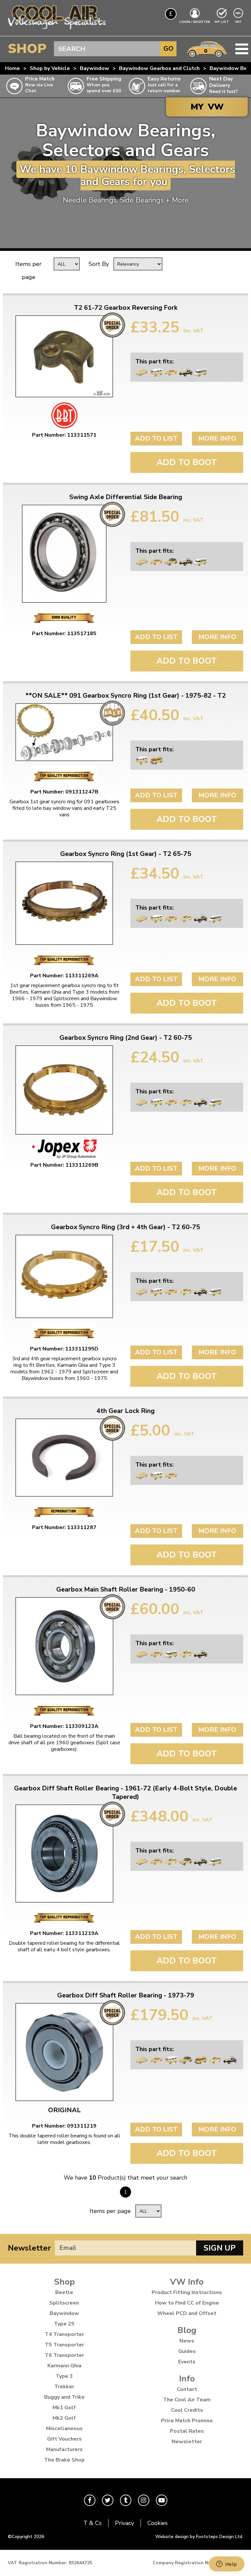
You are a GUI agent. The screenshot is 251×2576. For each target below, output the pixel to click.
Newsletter (29, 2248)
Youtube (162, 2500)
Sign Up (220, 2248)
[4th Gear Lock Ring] (64, 1458)
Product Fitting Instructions (187, 2292)
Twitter (108, 2500)
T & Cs (92, 2523)
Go (168, 49)
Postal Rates (187, 2431)
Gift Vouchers (64, 2439)
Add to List (156, 438)
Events (187, 2362)
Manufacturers (64, 2449)
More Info (217, 438)
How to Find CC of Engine (187, 2303)
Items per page (28, 270)
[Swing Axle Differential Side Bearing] (64, 554)
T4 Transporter (64, 2334)
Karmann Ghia (64, 2366)
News (187, 2341)
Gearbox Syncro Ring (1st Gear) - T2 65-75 (126, 854)
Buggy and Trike (64, 2397)
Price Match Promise (187, 2421)
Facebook (90, 2500)
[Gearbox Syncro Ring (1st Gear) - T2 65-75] (64, 903)
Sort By (99, 264)
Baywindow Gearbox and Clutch (159, 68)
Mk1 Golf (64, 2408)
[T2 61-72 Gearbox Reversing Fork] (64, 356)
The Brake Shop (64, 2460)
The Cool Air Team (187, 2400)
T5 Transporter (64, 2345)
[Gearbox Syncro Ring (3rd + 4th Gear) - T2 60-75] (64, 1276)
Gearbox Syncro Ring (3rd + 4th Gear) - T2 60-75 (125, 1227)
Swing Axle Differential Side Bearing (126, 497)
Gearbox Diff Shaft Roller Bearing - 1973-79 (126, 1995)
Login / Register (195, 22)
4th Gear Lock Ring (125, 1411)
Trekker (64, 2387)
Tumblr (126, 2500)
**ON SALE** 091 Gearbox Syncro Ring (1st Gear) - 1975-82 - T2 (126, 696)
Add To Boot (187, 462)
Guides (187, 2351)
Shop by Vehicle (50, 68)
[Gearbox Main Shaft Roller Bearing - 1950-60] (64, 1646)
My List (222, 22)
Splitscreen (64, 2303)
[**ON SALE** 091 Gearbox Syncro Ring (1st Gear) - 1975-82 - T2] (64, 732)
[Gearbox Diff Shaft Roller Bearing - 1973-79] (64, 2052)
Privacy (125, 2523)
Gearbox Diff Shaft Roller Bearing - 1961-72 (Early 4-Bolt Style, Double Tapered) (125, 1793)
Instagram (144, 2500)
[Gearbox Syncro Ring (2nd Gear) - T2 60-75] (64, 1090)
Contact (187, 2389)
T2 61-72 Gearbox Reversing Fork (126, 308)
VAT (239, 22)
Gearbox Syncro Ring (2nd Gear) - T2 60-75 (126, 1038)
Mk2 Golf (64, 2418)
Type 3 (64, 2376)
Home (12, 68)
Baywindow (94, 68)
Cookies (158, 2523)
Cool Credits (187, 2410)
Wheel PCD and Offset (187, 2313)
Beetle (64, 2292)
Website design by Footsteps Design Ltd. (199, 2537)
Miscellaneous (64, 2428)
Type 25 (64, 2324)
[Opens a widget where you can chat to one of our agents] (226, 2565)
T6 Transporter (64, 2355)
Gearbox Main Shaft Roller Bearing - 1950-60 (126, 1590)
